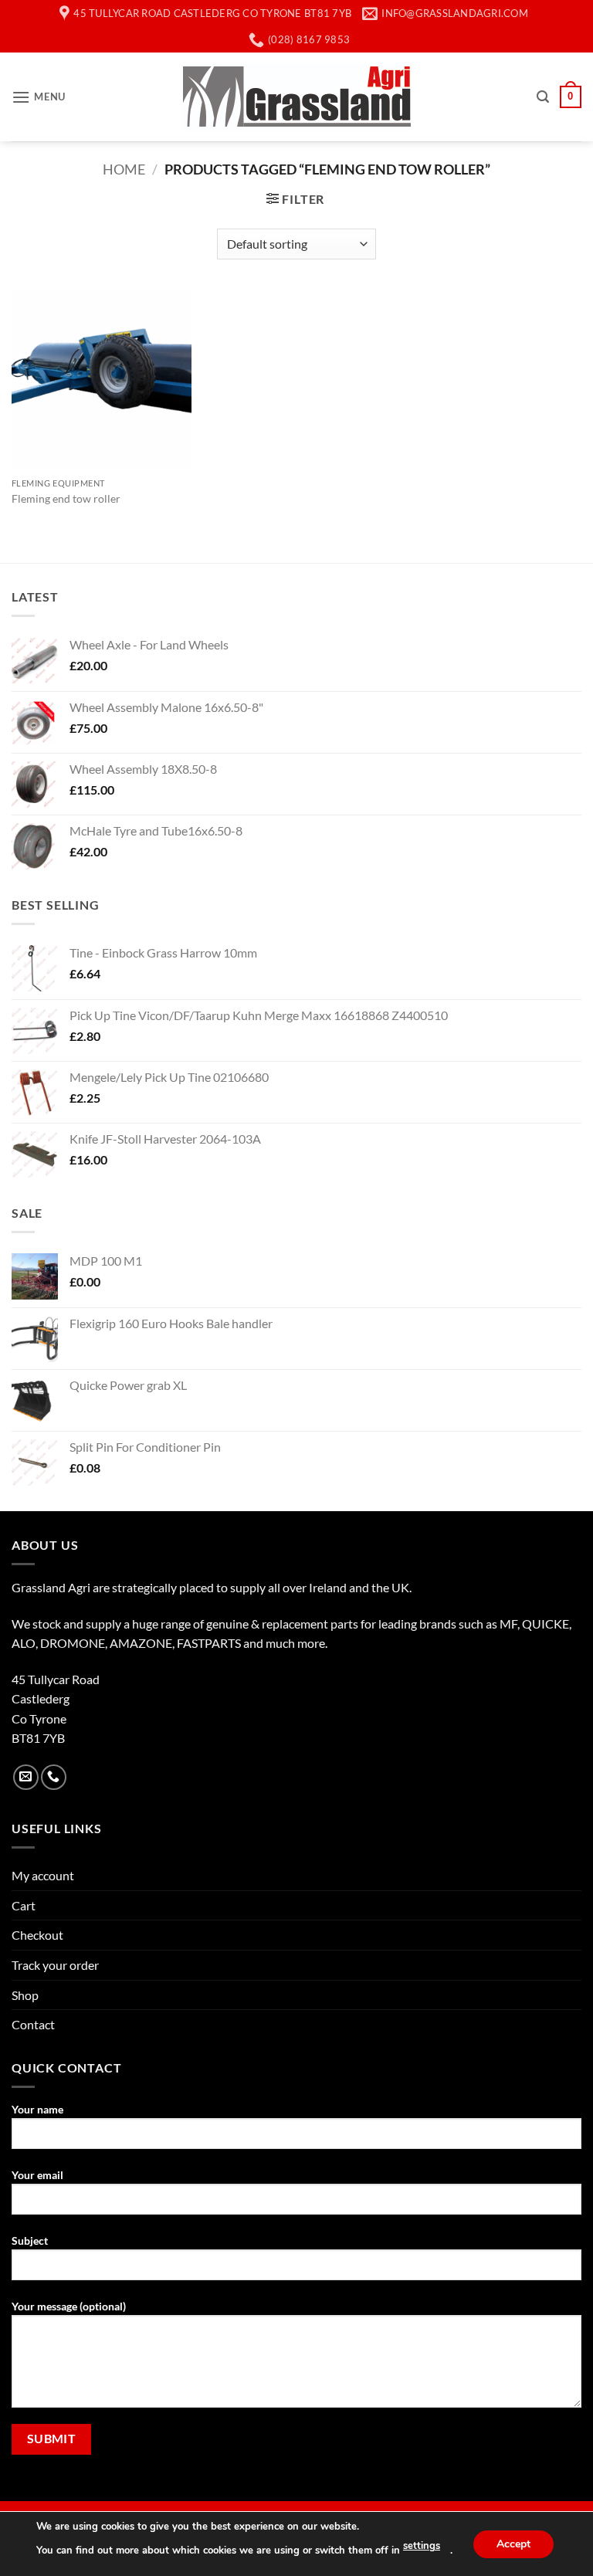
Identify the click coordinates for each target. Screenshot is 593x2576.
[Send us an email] (26, 1777)
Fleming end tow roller (66, 498)
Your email (37, 2175)
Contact (33, 2024)
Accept (513, 2543)
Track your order (55, 1965)
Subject (30, 2240)
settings (422, 2546)
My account (43, 1875)
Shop (25, 1995)
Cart (24, 1905)
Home (124, 169)
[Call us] (54, 1777)
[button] (39, 97)
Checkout (37, 1935)
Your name (37, 2109)
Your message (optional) (69, 2306)
